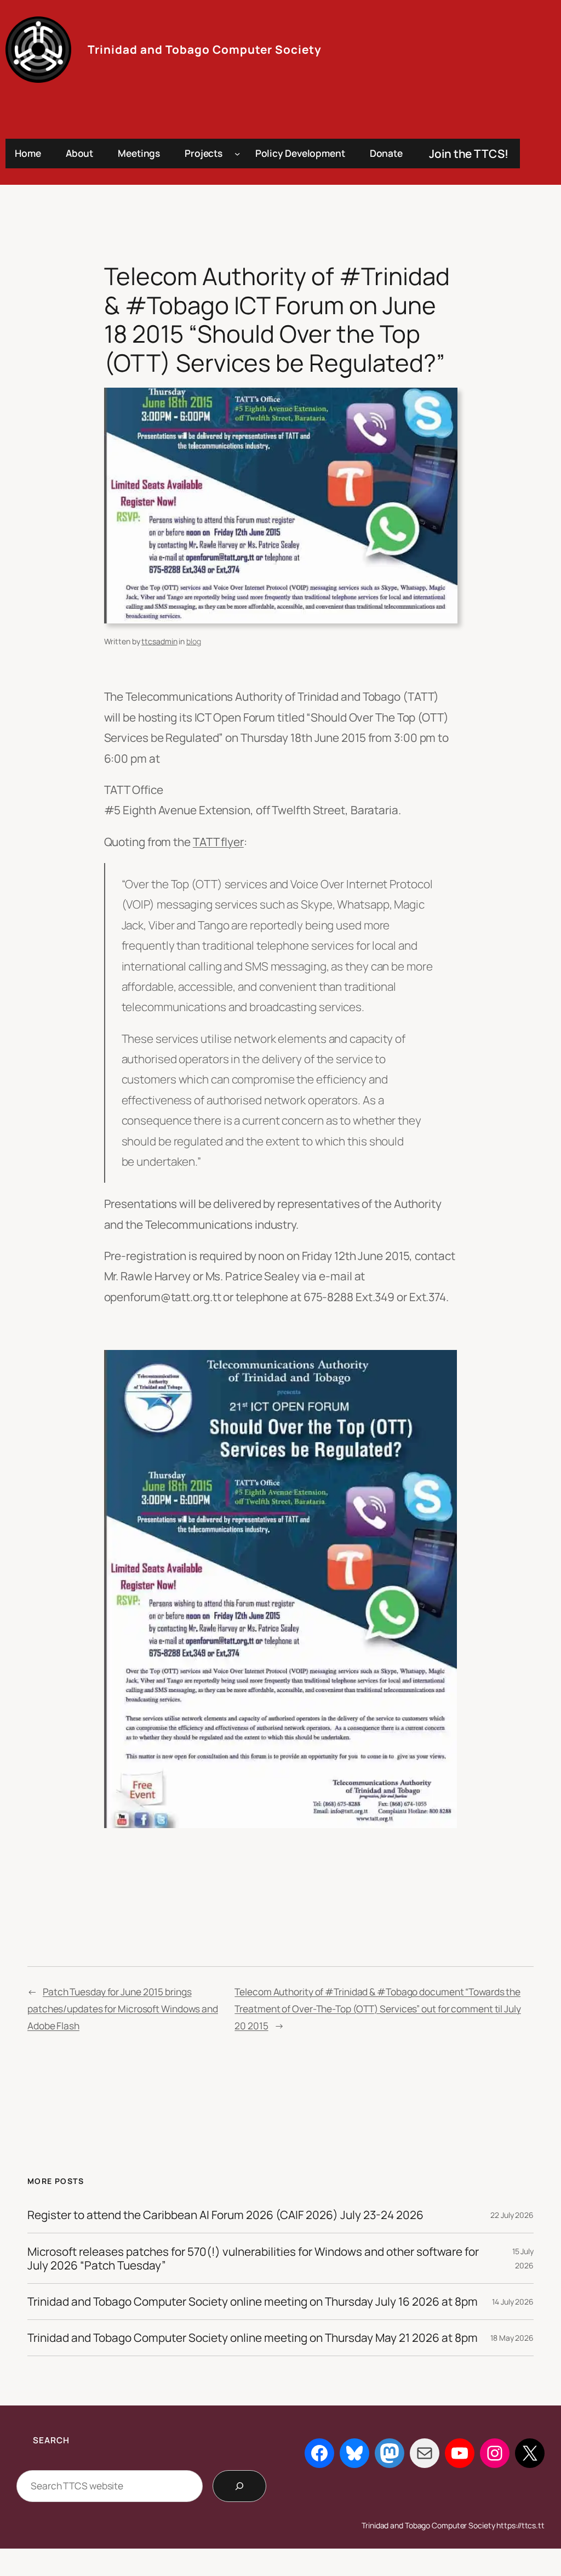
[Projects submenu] (237, 154)
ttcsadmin (159, 641)
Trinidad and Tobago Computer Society (205, 49)
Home (28, 153)
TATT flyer (218, 842)
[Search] (239, 2486)
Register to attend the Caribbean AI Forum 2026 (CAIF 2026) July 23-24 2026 (225, 2215)
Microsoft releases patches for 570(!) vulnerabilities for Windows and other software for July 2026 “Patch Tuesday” (253, 2259)
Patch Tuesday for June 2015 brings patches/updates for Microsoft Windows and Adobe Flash (123, 2009)
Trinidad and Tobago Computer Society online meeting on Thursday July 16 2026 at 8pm (253, 2302)
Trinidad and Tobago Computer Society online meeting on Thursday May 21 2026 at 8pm (253, 2338)
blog (194, 641)
